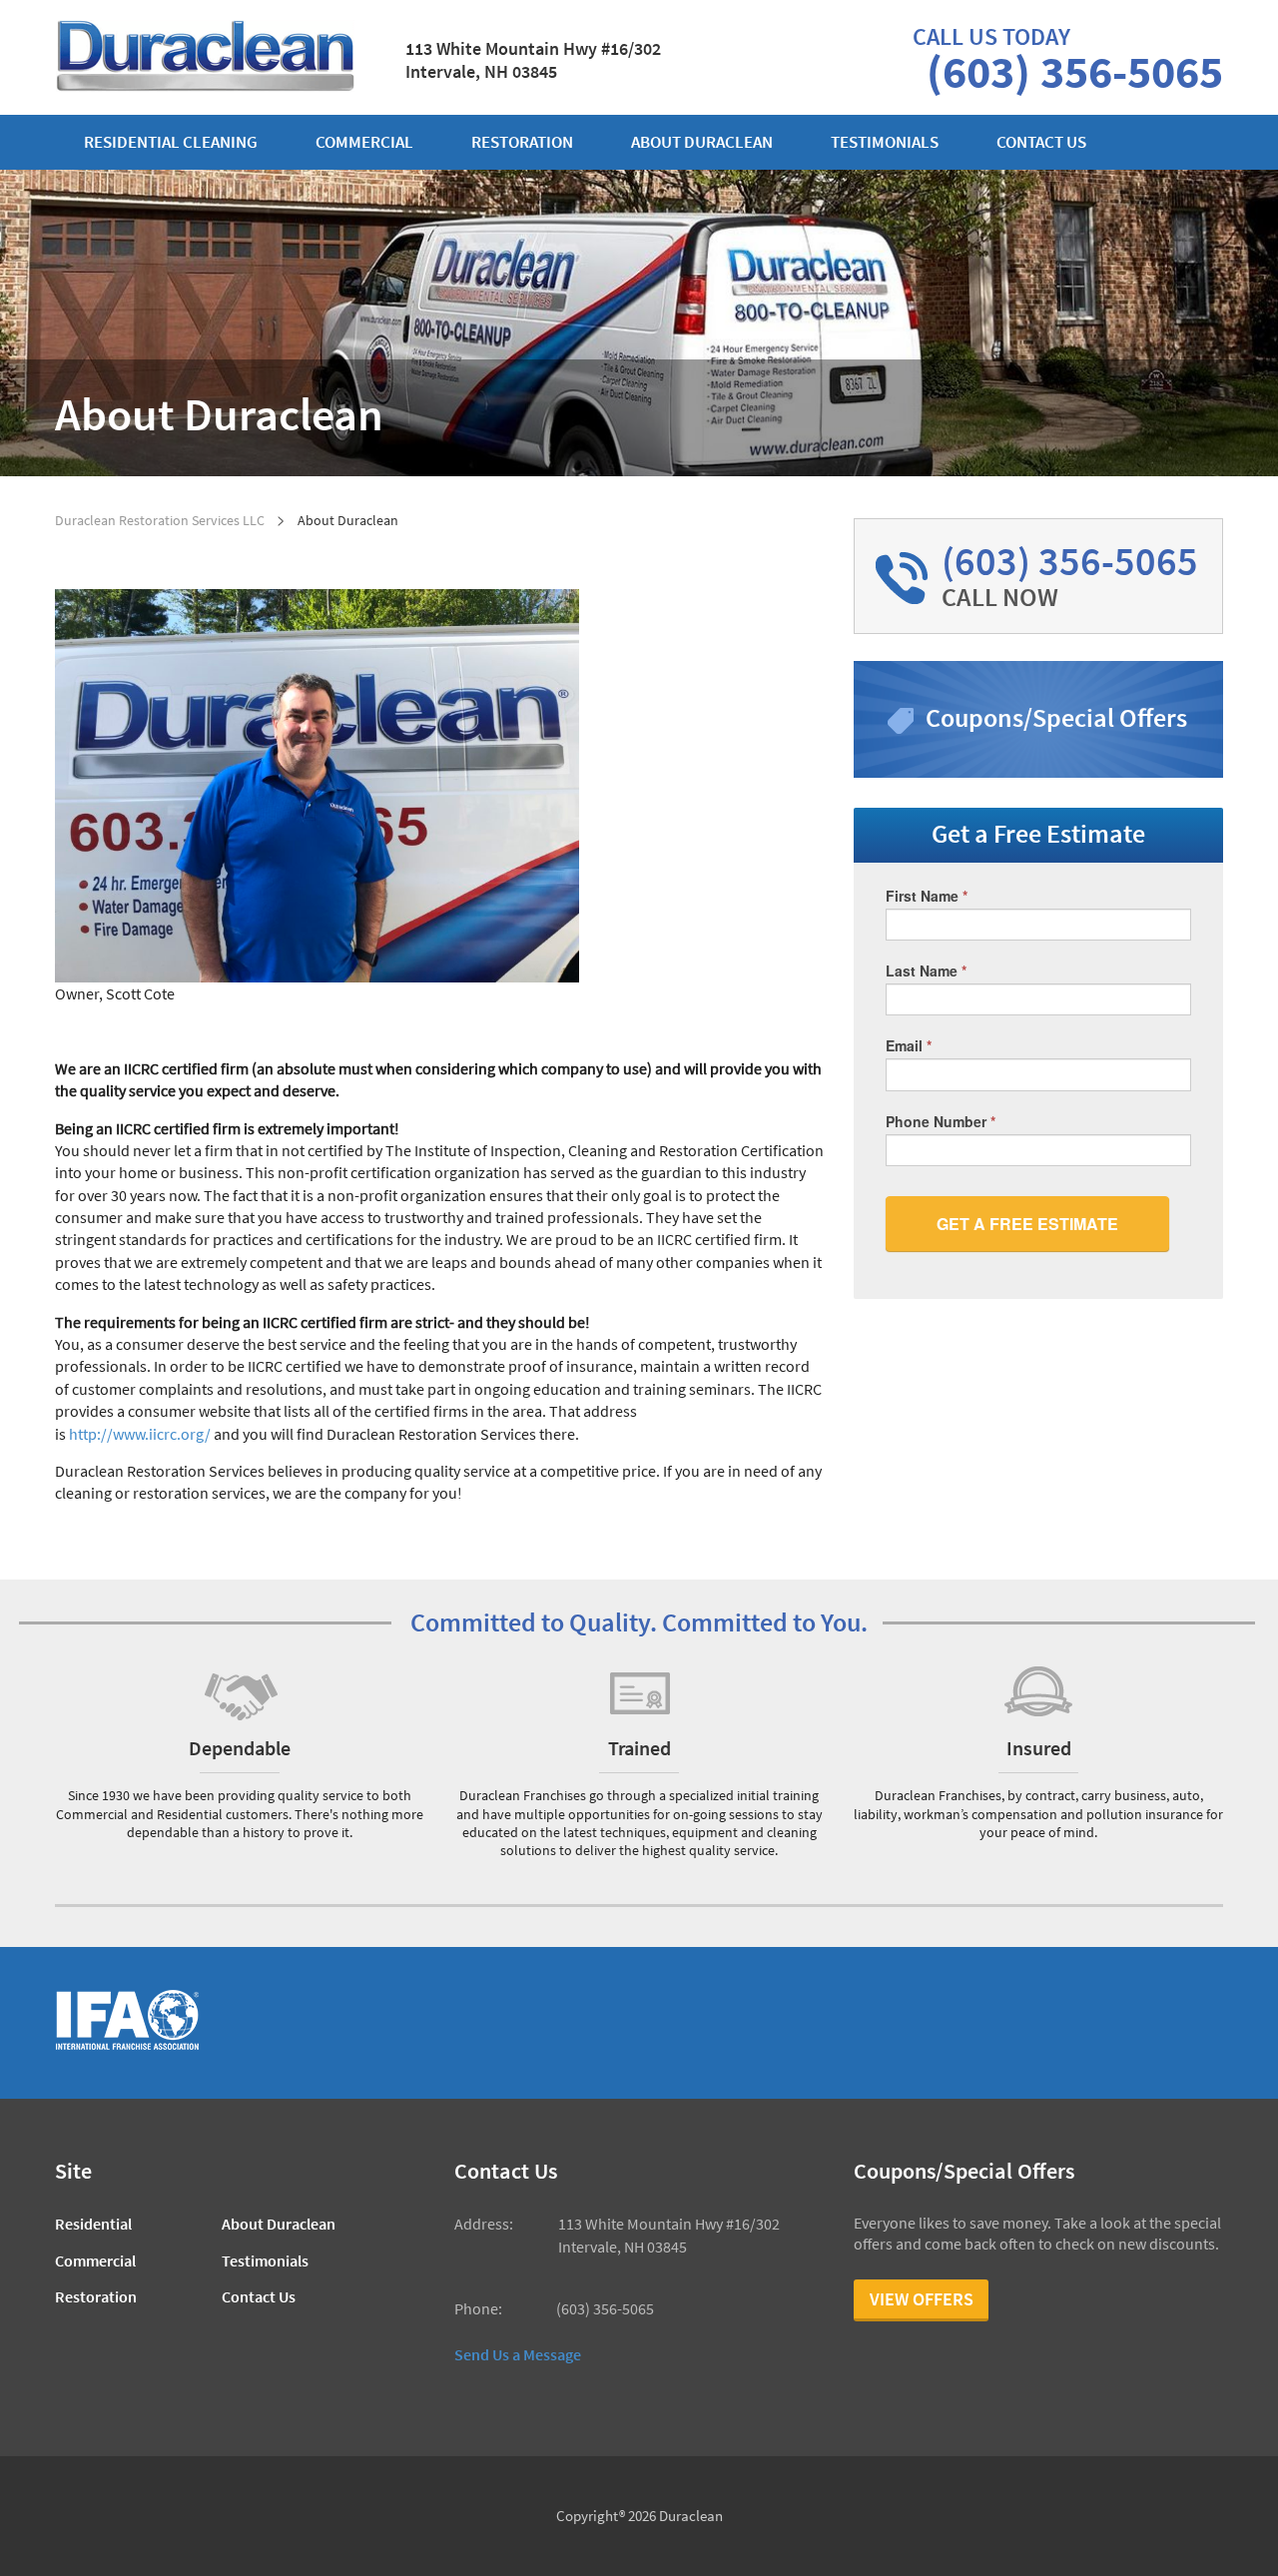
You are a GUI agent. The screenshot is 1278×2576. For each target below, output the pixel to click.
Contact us (1041, 142)
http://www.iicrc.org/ (140, 1434)
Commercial (364, 142)
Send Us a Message (518, 2354)
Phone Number (941, 1121)
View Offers (922, 2299)
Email (909, 1045)
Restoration (522, 142)
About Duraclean (702, 142)
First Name (927, 896)
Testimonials (885, 142)
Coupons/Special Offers (1056, 717)
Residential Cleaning (171, 142)
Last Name (926, 970)
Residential (93, 2224)
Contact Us (259, 2296)
